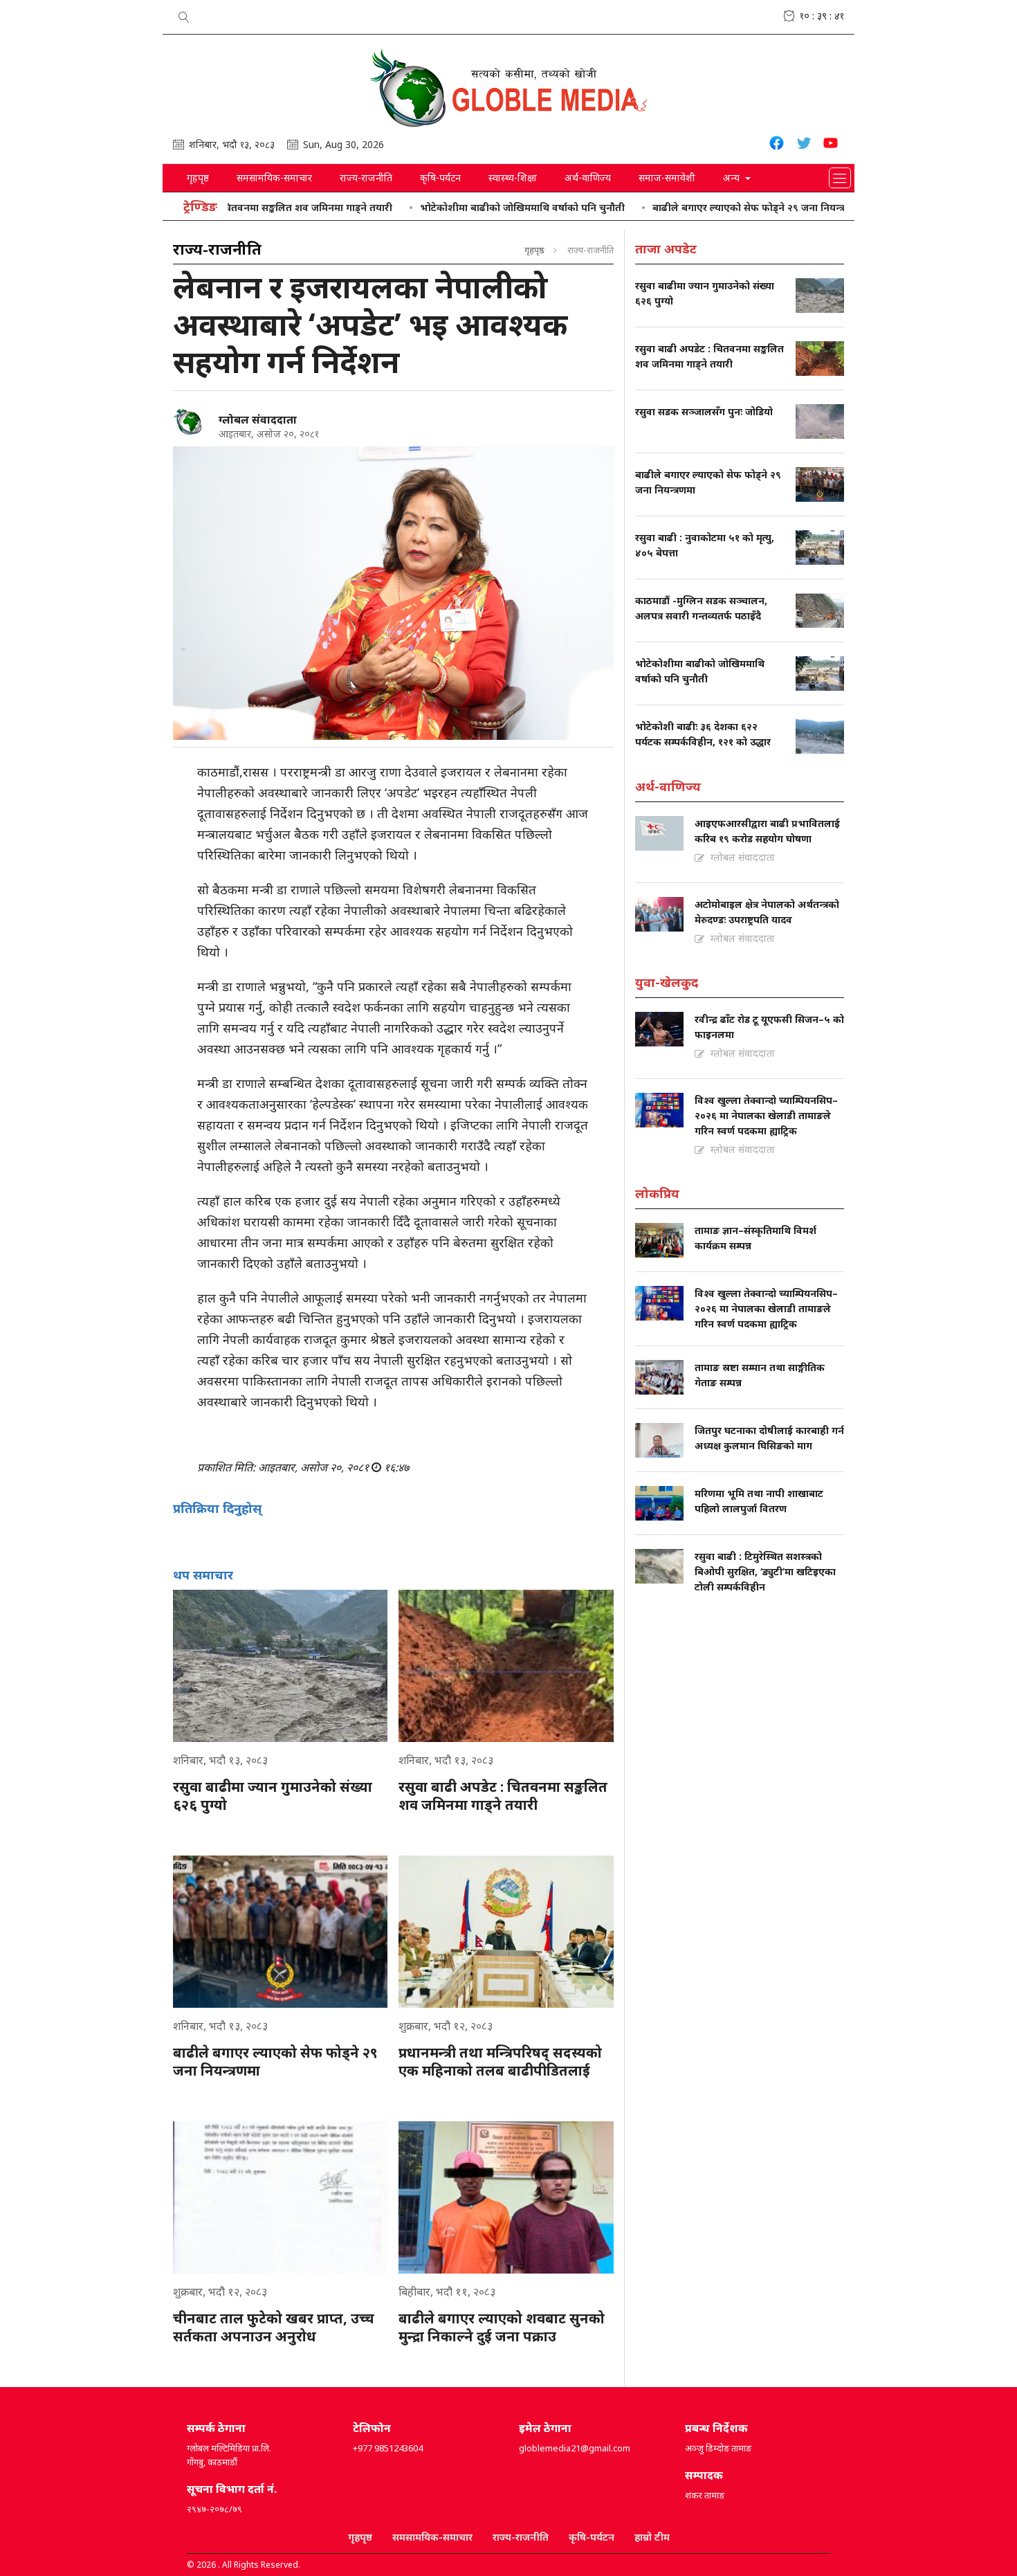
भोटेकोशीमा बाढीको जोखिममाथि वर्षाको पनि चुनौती (461, 207)
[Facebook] (777, 145)
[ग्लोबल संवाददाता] (190, 422)
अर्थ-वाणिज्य (588, 178)
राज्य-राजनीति (366, 178)
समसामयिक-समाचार (274, 178)
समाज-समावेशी (667, 178)
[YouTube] (831, 145)
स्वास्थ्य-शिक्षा (513, 178)
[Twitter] (804, 145)
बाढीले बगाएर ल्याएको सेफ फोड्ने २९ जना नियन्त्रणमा (696, 207)
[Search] (184, 15)
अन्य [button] (733, 178)
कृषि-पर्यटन (440, 178)
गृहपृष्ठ (198, 178)
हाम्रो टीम (652, 2537)
